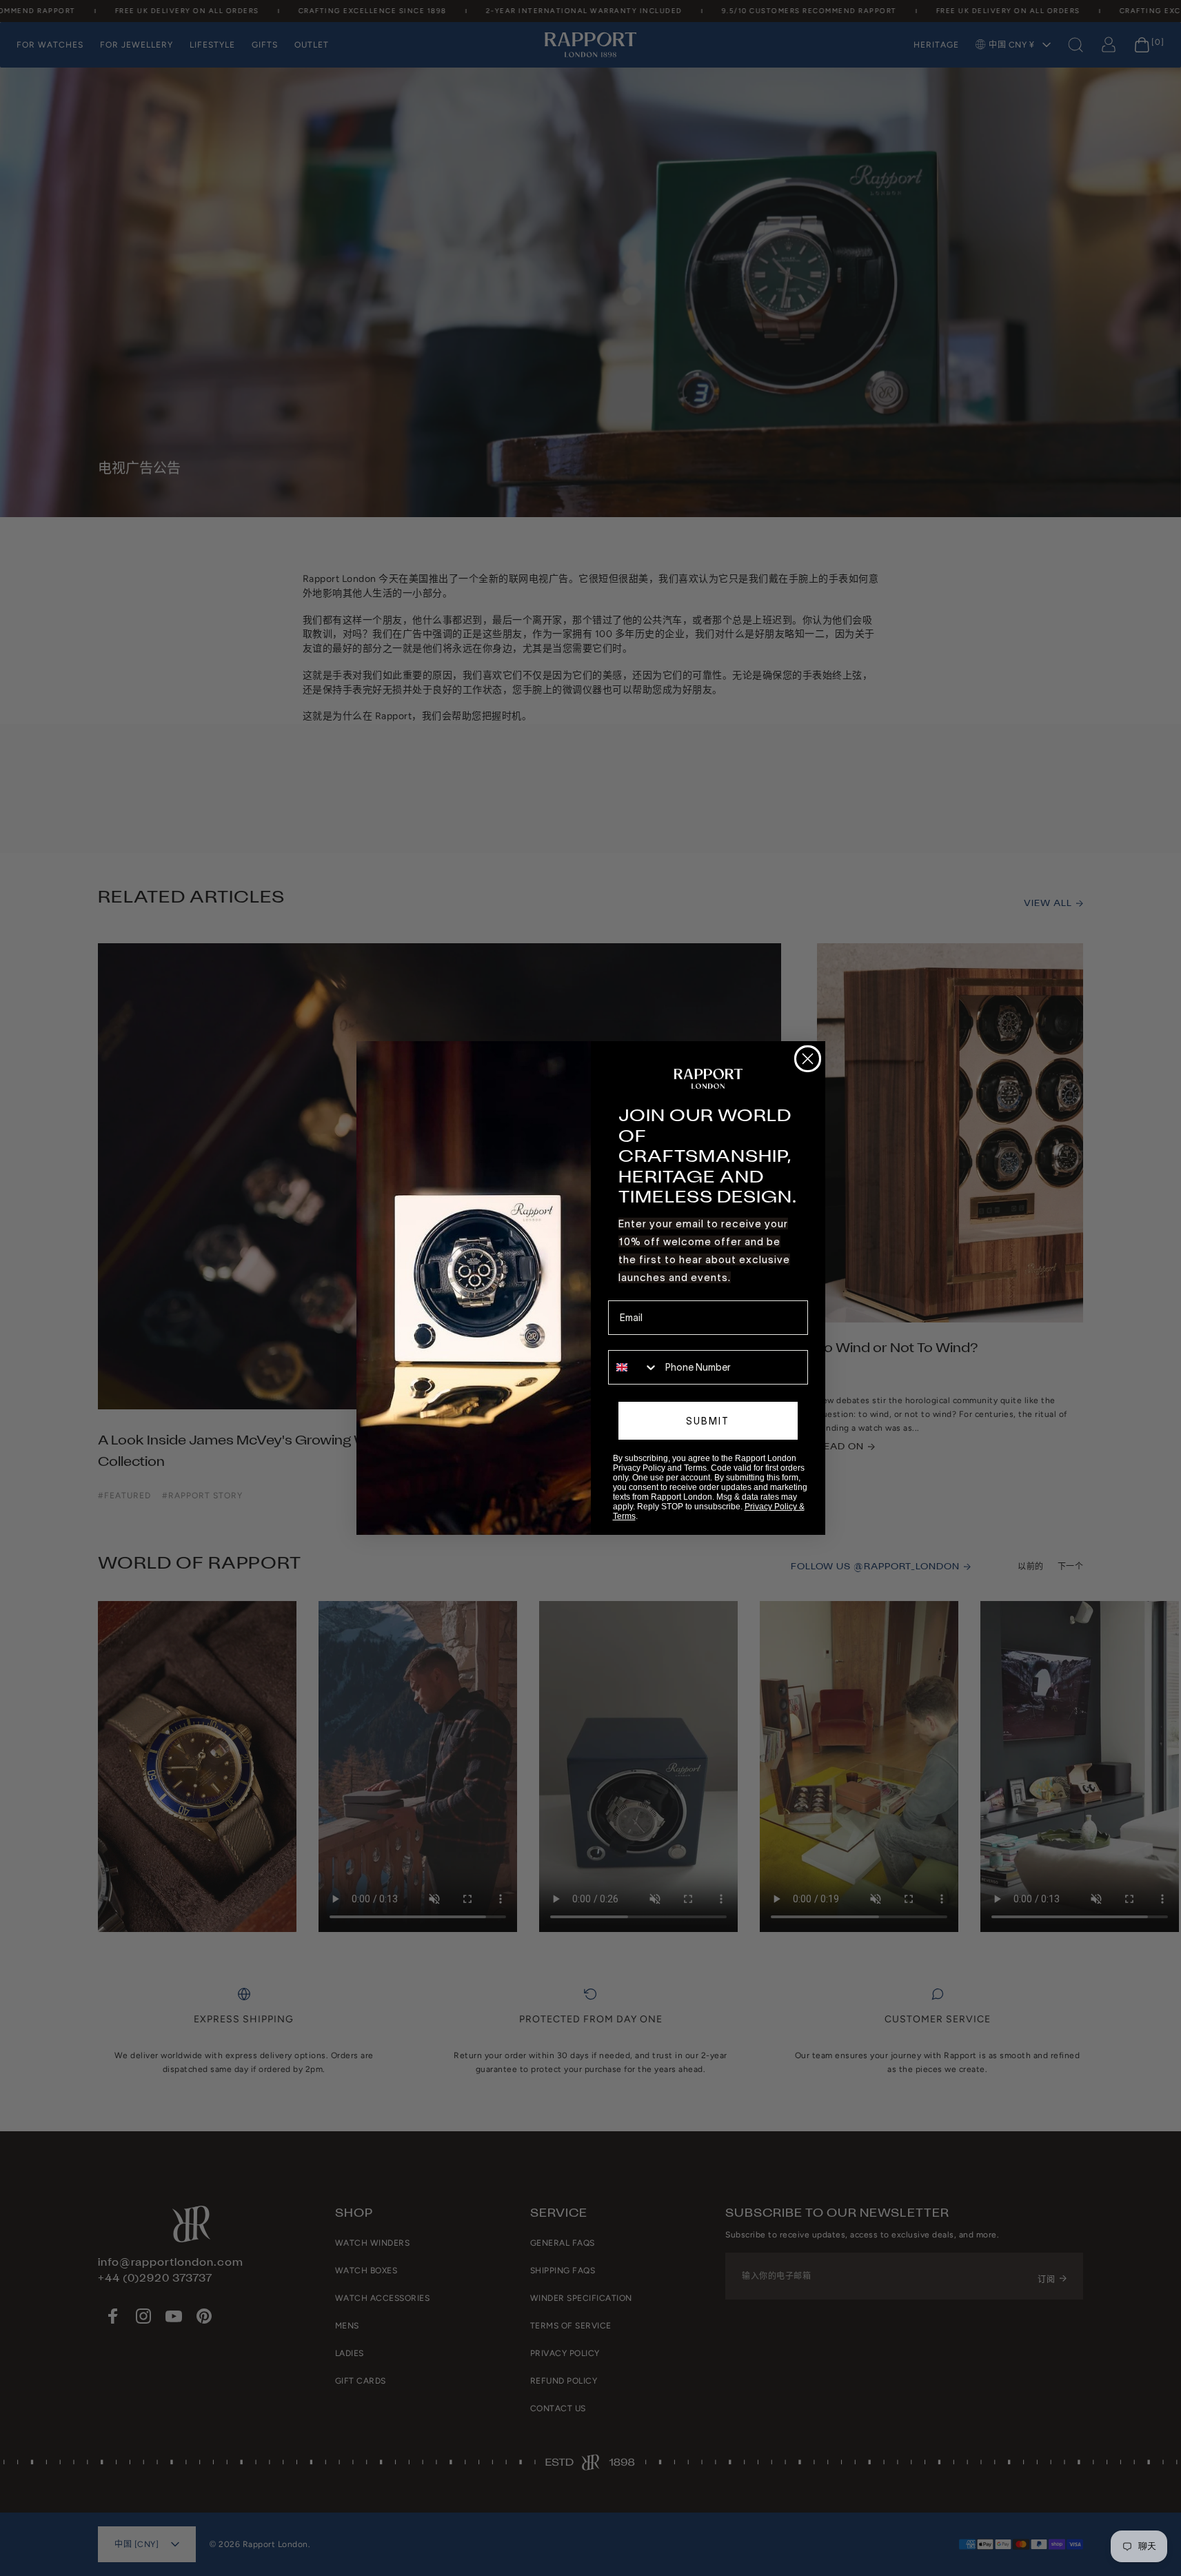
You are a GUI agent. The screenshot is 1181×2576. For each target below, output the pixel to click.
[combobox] (634, 1367)
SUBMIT (708, 1421)
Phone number (640, 1340)
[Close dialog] (808, 1059)
